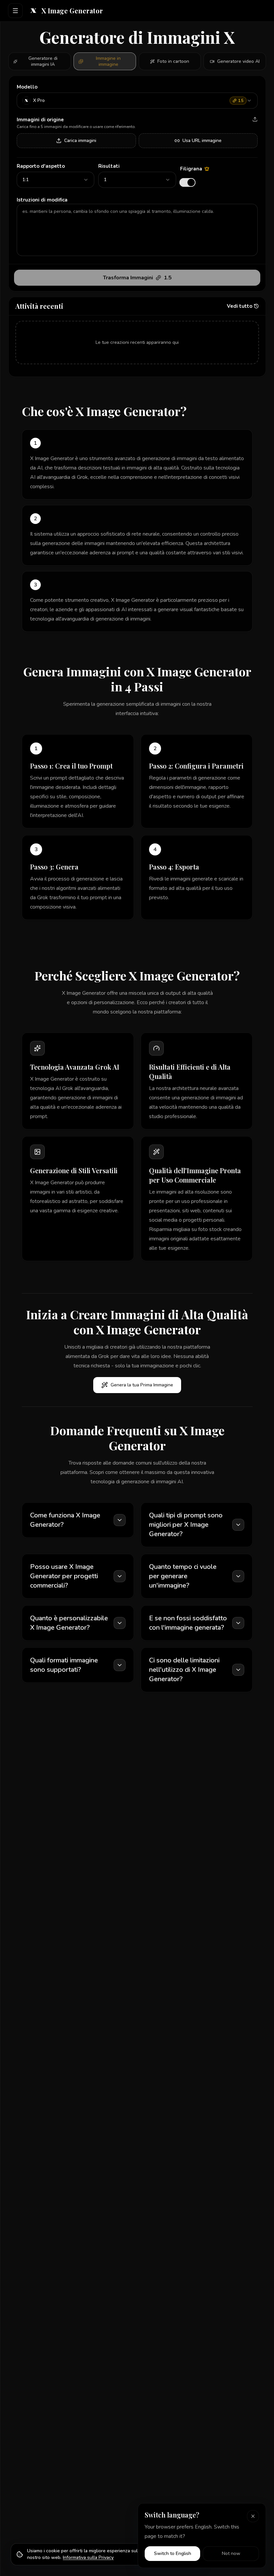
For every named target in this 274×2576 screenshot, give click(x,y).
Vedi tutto (240, 306)
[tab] (40, 61)
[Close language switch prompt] (253, 2516)
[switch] (187, 182)
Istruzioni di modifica (42, 200)
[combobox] (137, 101)
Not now (231, 2553)
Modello (27, 87)
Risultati (109, 166)
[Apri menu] (15, 11)
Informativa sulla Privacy (88, 2557)
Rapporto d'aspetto (41, 166)
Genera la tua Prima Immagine (142, 1385)
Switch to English (173, 2553)
